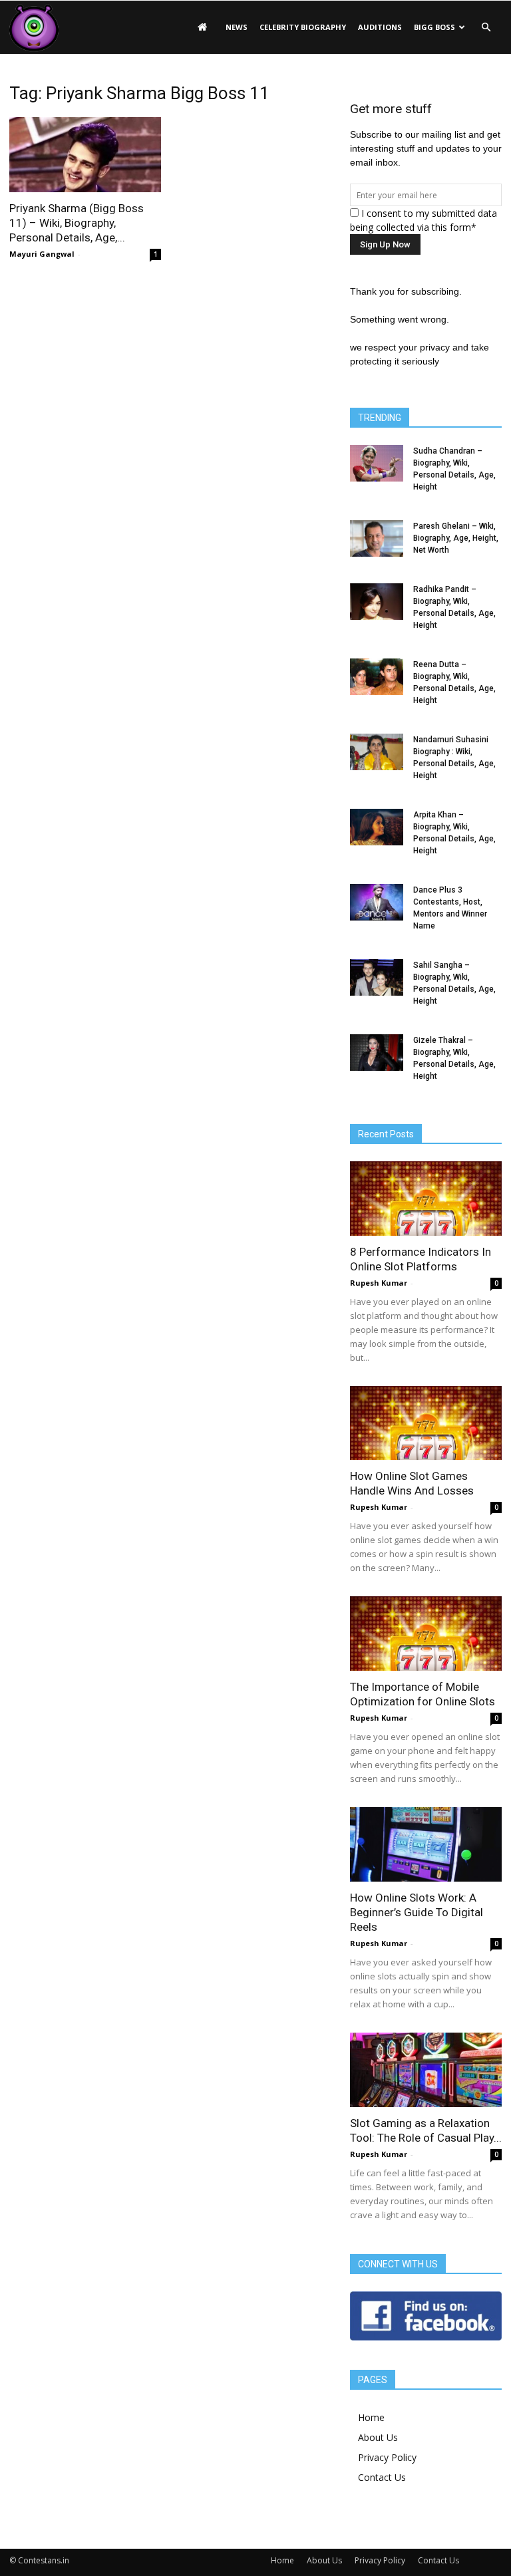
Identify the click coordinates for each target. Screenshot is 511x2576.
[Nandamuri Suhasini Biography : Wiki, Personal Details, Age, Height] (377, 752)
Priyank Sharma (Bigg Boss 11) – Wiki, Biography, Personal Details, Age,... (77, 223)
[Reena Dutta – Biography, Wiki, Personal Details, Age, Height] (377, 677)
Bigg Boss (434, 27)
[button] (486, 27)
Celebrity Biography (303, 27)
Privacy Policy (387, 2457)
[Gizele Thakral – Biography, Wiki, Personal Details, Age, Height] (377, 1053)
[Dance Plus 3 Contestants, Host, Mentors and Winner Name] (377, 902)
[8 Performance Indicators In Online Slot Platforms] (426, 1199)
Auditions (380, 27)
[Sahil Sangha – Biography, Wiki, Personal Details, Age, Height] (377, 977)
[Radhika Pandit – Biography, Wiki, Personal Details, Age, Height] (377, 602)
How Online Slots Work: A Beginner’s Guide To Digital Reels (417, 1912)
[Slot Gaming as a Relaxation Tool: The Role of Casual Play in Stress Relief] (426, 2070)
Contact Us (382, 2477)
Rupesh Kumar (379, 1283)
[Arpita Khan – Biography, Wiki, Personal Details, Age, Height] (377, 827)
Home (371, 2417)
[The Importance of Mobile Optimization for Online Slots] (426, 1634)
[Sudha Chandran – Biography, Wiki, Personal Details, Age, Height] (377, 463)
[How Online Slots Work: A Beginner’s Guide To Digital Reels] (426, 1844)
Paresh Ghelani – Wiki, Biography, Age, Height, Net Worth (456, 538)
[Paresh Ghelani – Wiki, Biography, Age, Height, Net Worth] (377, 538)
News (237, 27)
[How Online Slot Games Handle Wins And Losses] (426, 1423)
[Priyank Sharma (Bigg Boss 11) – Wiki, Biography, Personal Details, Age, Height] (85, 155)
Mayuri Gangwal (42, 254)
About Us (378, 2437)
